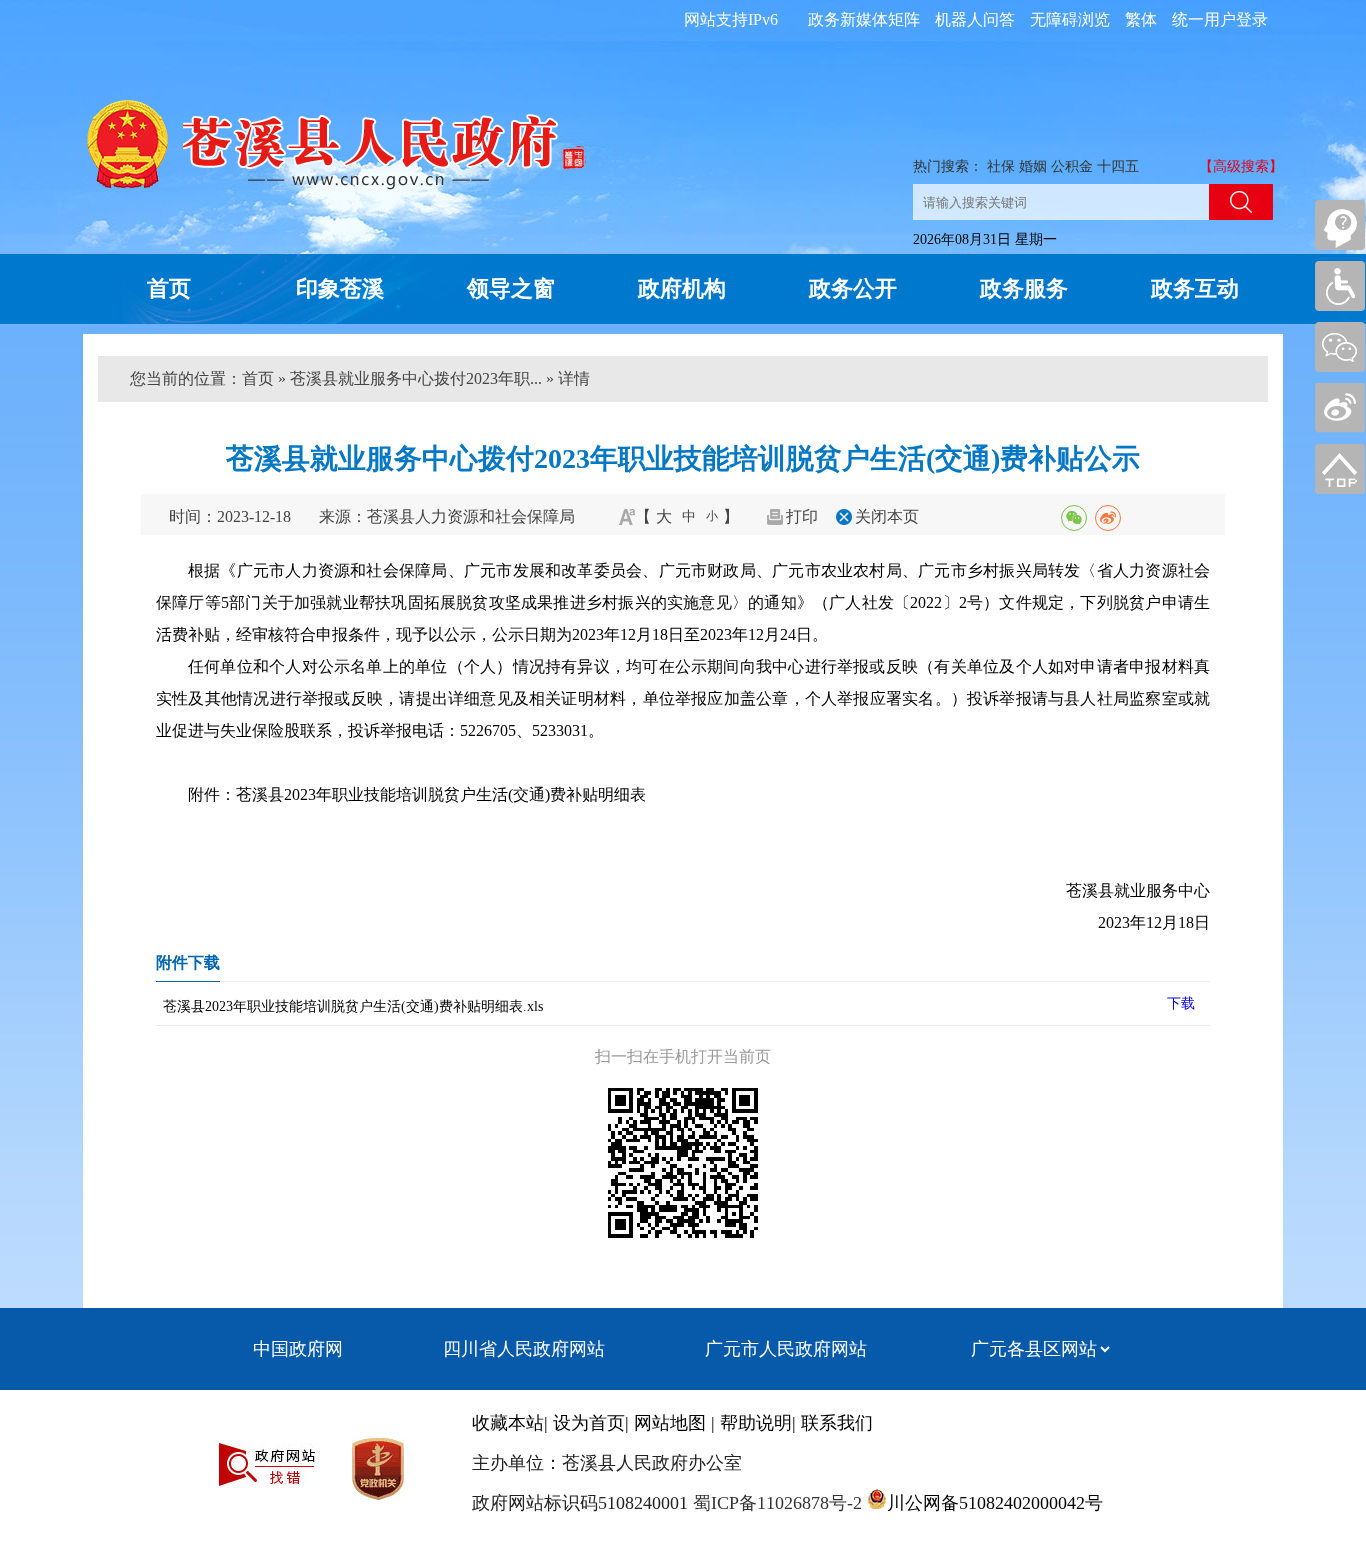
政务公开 (853, 288)
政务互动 (1195, 288)
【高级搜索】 (1241, 166)
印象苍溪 (340, 288)
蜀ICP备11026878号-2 (775, 1503)
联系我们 (837, 1423)
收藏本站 (508, 1423)
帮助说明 (756, 1423)
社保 (1001, 166)
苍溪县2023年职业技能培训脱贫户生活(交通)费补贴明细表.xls (353, 1006)
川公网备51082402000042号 (995, 1503)
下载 (1181, 1003)
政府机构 (682, 288)
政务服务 (1024, 288)
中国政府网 (298, 1349)
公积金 (1072, 166)
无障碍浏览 (1070, 19)
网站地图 (670, 1423)
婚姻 (1033, 166)
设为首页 (589, 1423)
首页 (169, 288)
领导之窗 (511, 288)
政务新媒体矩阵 (864, 19)
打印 (802, 516)
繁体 (1141, 19)
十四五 (1118, 166)
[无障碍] (1340, 286)
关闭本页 (887, 516)
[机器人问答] (1340, 225)
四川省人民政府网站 (524, 1349)
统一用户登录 (1220, 19)
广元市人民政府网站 (786, 1349)
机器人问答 (975, 19)
